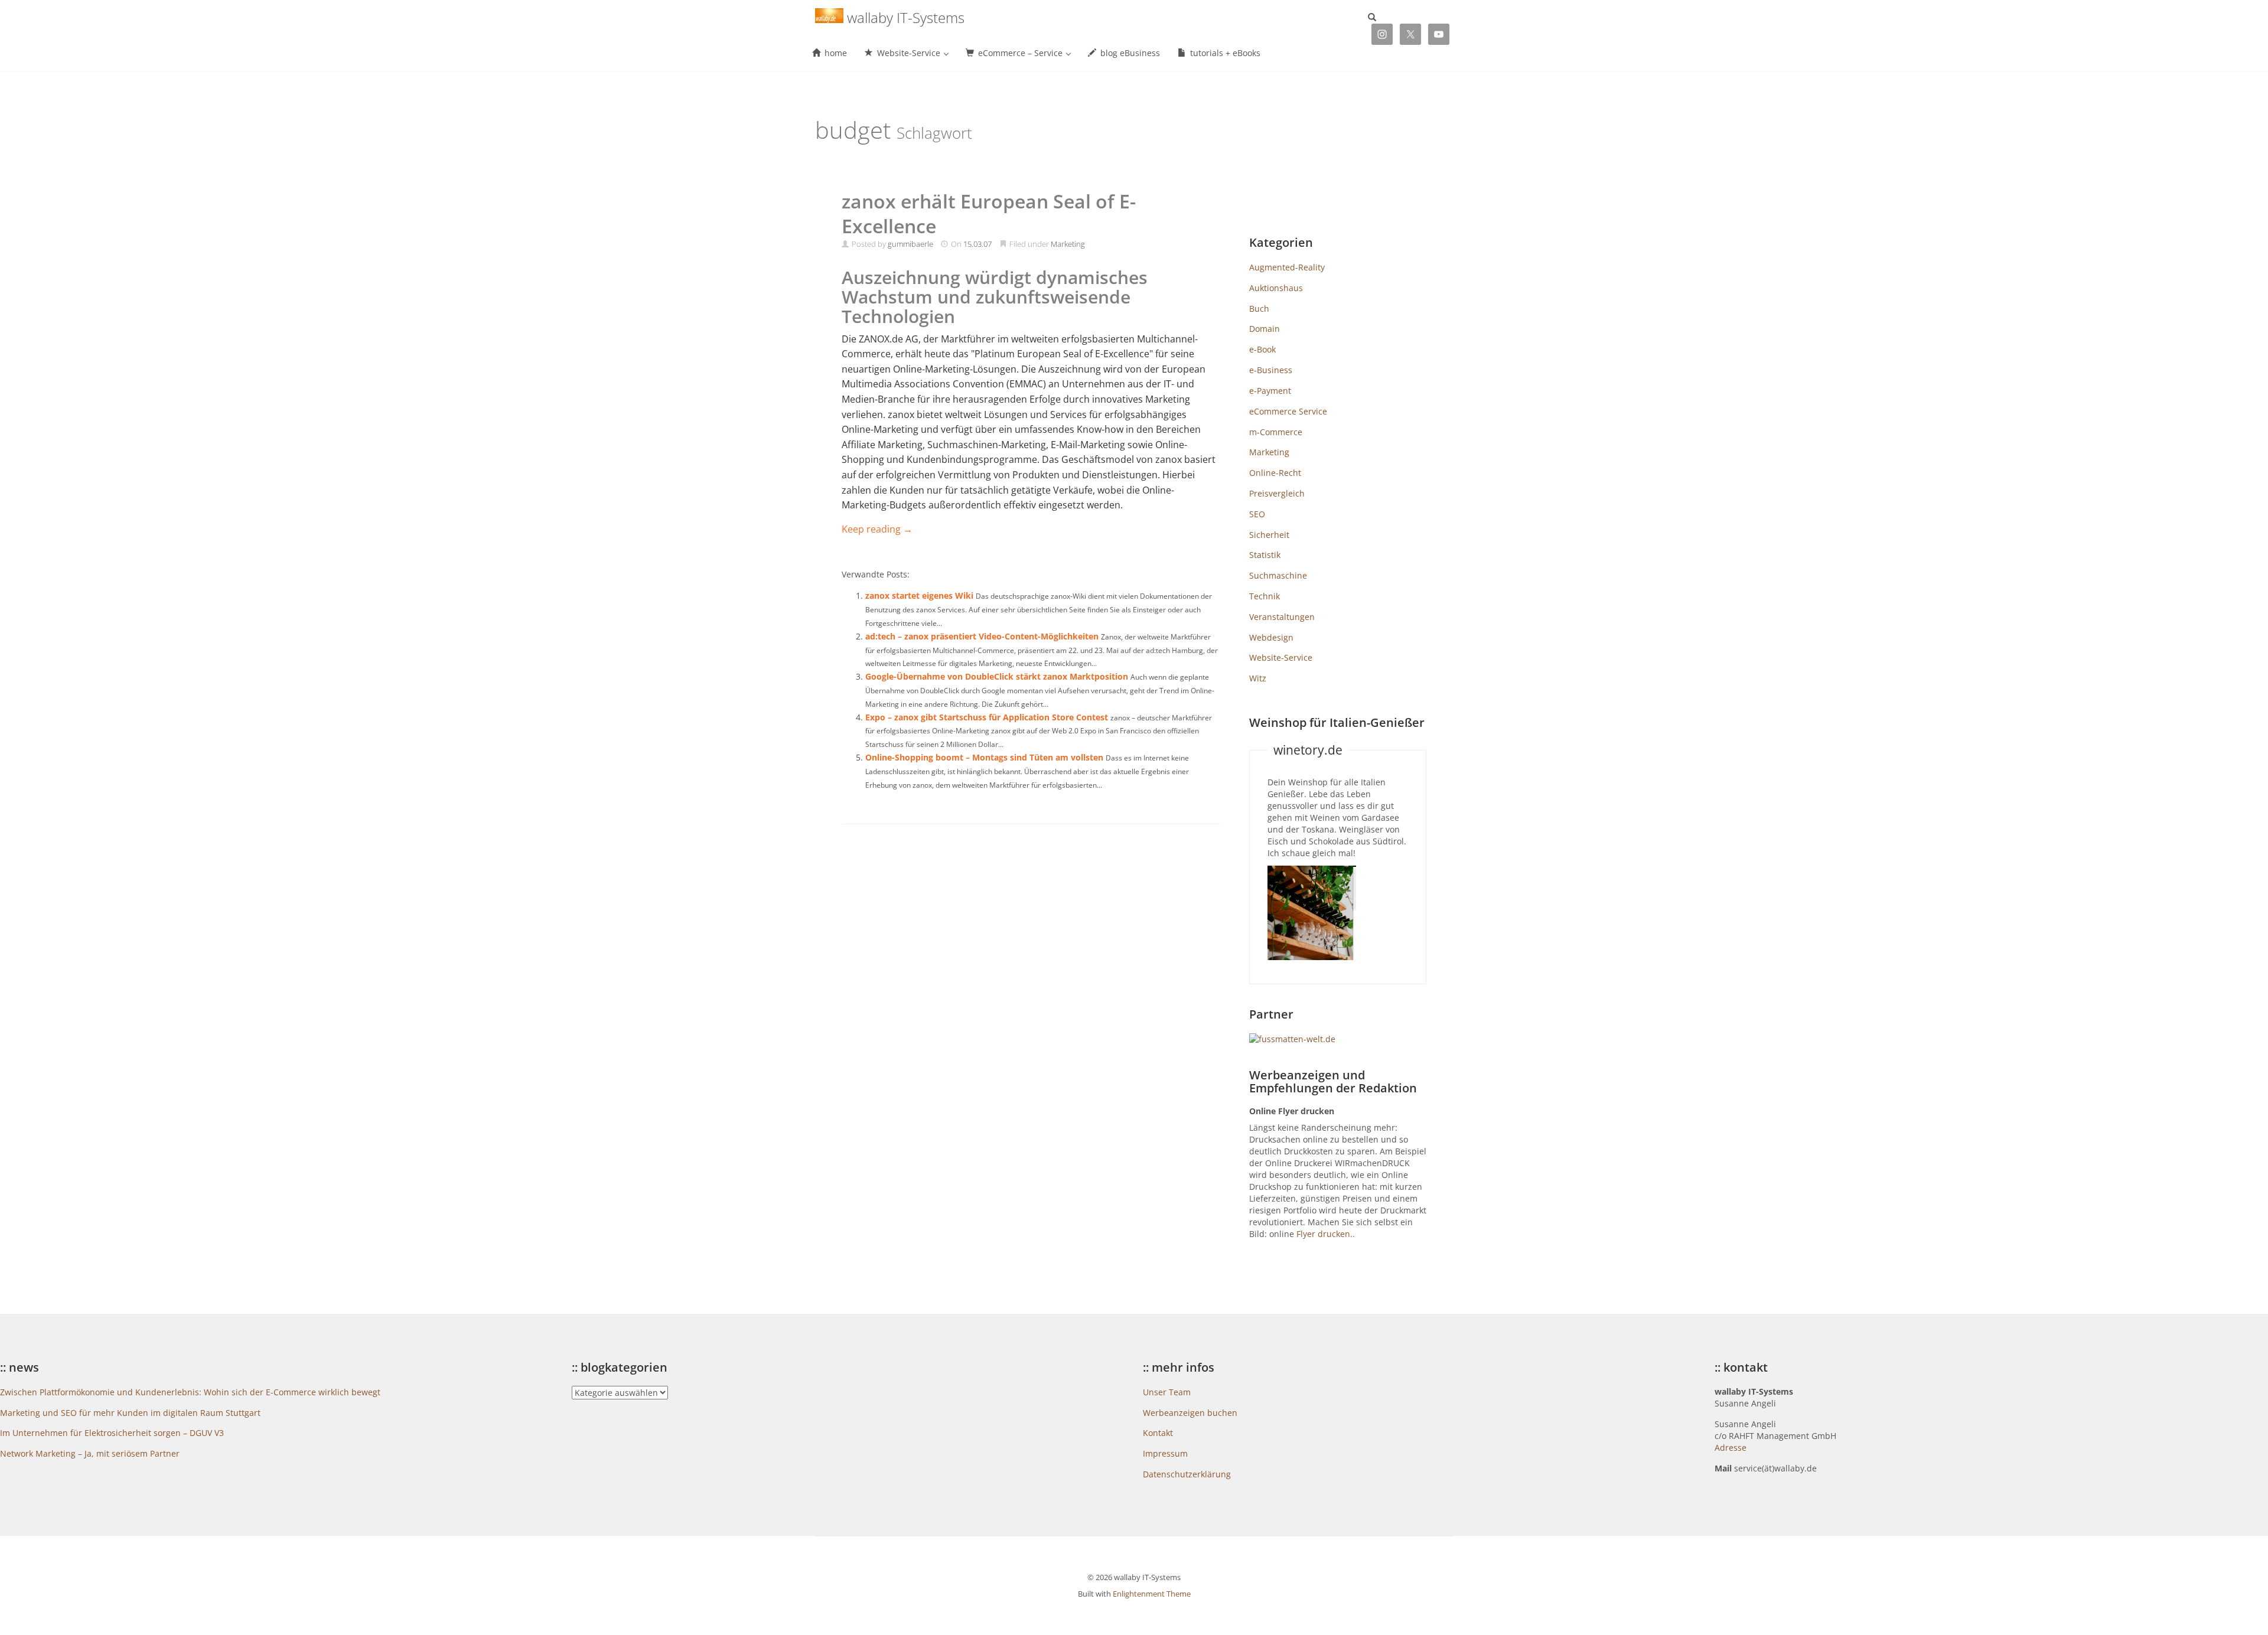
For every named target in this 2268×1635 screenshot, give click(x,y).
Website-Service (1281, 657)
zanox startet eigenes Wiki (919, 595)
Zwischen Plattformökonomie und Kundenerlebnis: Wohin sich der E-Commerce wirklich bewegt (190, 1392)
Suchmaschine (1278, 575)
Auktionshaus (1276, 288)
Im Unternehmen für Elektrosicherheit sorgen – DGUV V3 (112, 1433)
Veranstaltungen (1282, 617)
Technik (1265, 596)
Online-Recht (1275, 473)
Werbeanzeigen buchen (1190, 1413)
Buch (1259, 309)
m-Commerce (1276, 432)
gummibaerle (910, 244)
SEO (1257, 514)
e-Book (1262, 349)
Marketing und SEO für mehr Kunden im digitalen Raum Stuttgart (130, 1413)
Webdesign (1271, 637)
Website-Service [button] (909, 53)
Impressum (1165, 1453)
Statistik (1265, 555)
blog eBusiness (1129, 53)
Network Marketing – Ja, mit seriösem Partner (90, 1453)
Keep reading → (877, 529)
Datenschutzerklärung (1187, 1474)
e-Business (1271, 370)
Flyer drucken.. (1326, 1234)
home (835, 53)
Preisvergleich (1277, 493)
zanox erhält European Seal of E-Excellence (989, 213)
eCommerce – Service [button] (1020, 53)
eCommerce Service (1288, 411)
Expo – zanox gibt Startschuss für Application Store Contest (987, 717)
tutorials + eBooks (1224, 53)
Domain (1265, 329)
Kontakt (1158, 1433)
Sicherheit (1269, 535)
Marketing (1068, 244)
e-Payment (1270, 391)
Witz (1258, 678)
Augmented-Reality (1287, 267)
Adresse (1731, 1448)
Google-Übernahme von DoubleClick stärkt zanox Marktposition (997, 676)
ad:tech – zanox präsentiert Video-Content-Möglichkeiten (982, 636)
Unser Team (1167, 1392)
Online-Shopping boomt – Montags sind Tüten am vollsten (984, 757)
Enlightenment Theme (1152, 1594)
